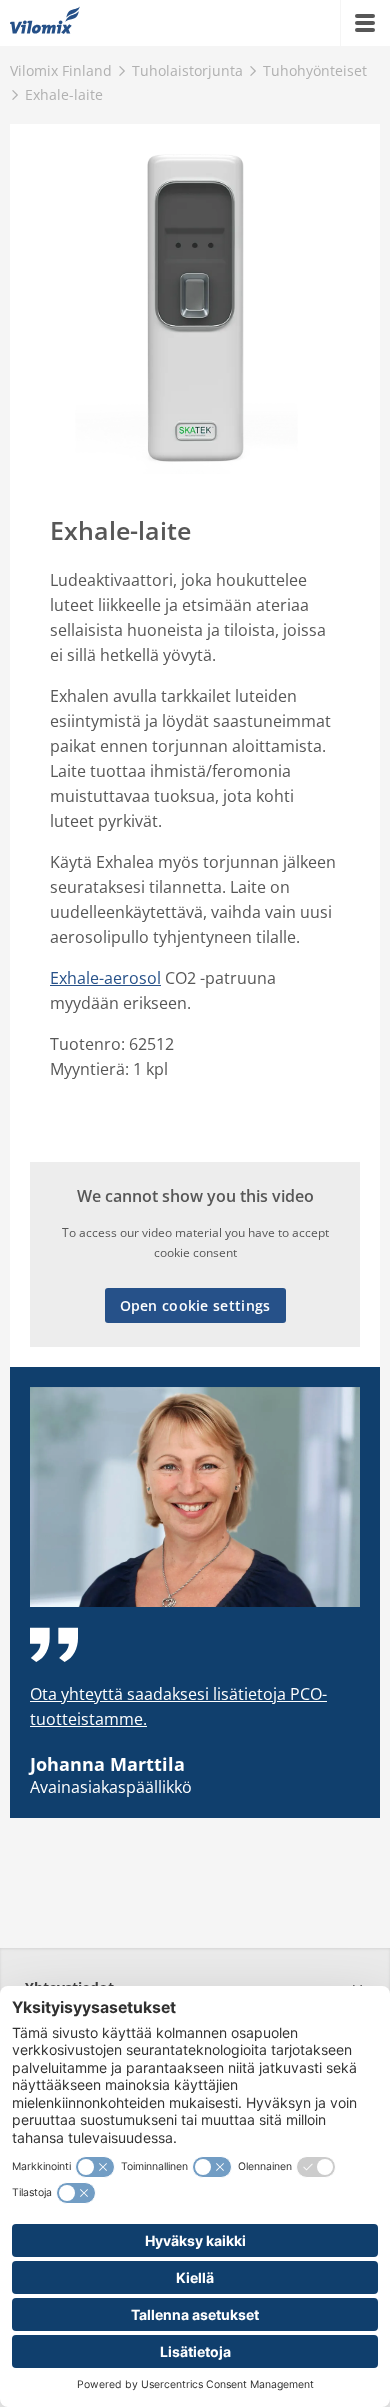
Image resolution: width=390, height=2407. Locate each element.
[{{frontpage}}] (45, 23)
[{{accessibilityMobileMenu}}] (365, 23)
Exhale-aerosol (105, 978)
